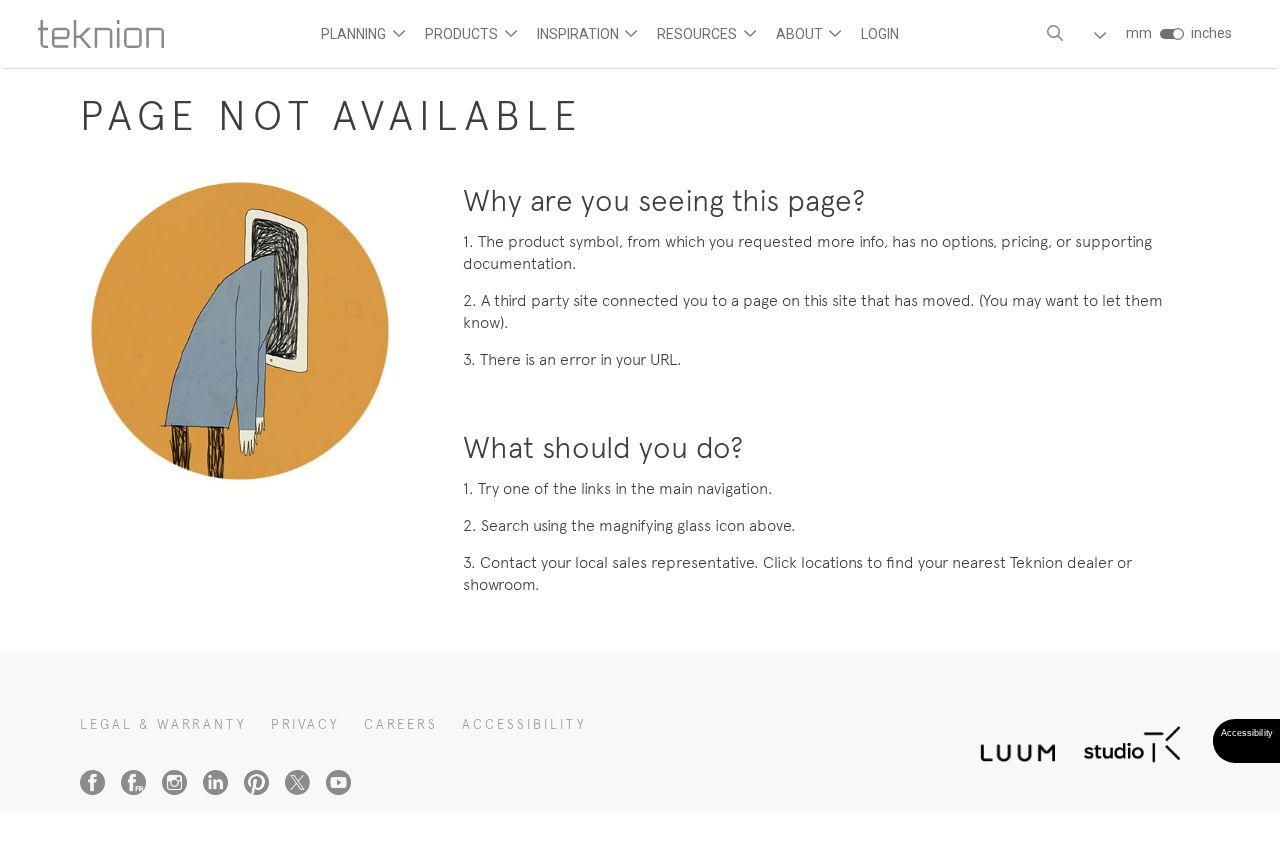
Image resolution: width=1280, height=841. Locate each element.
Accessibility (524, 724)
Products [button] (463, 34)
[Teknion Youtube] (338, 782)
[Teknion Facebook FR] (133, 782)
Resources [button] (698, 34)
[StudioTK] (1132, 741)
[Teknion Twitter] (297, 782)
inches (1211, 33)
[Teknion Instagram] (174, 782)
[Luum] (1012, 741)
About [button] (801, 34)
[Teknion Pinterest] (256, 782)
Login (880, 34)
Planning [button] (355, 34)
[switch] (1171, 34)
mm (1139, 33)
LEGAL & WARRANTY (163, 724)
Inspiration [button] (579, 34)
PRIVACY (305, 724)
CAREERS (401, 724)
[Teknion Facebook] (92, 782)
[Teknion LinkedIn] (215, 782)
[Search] (1055, 33)
